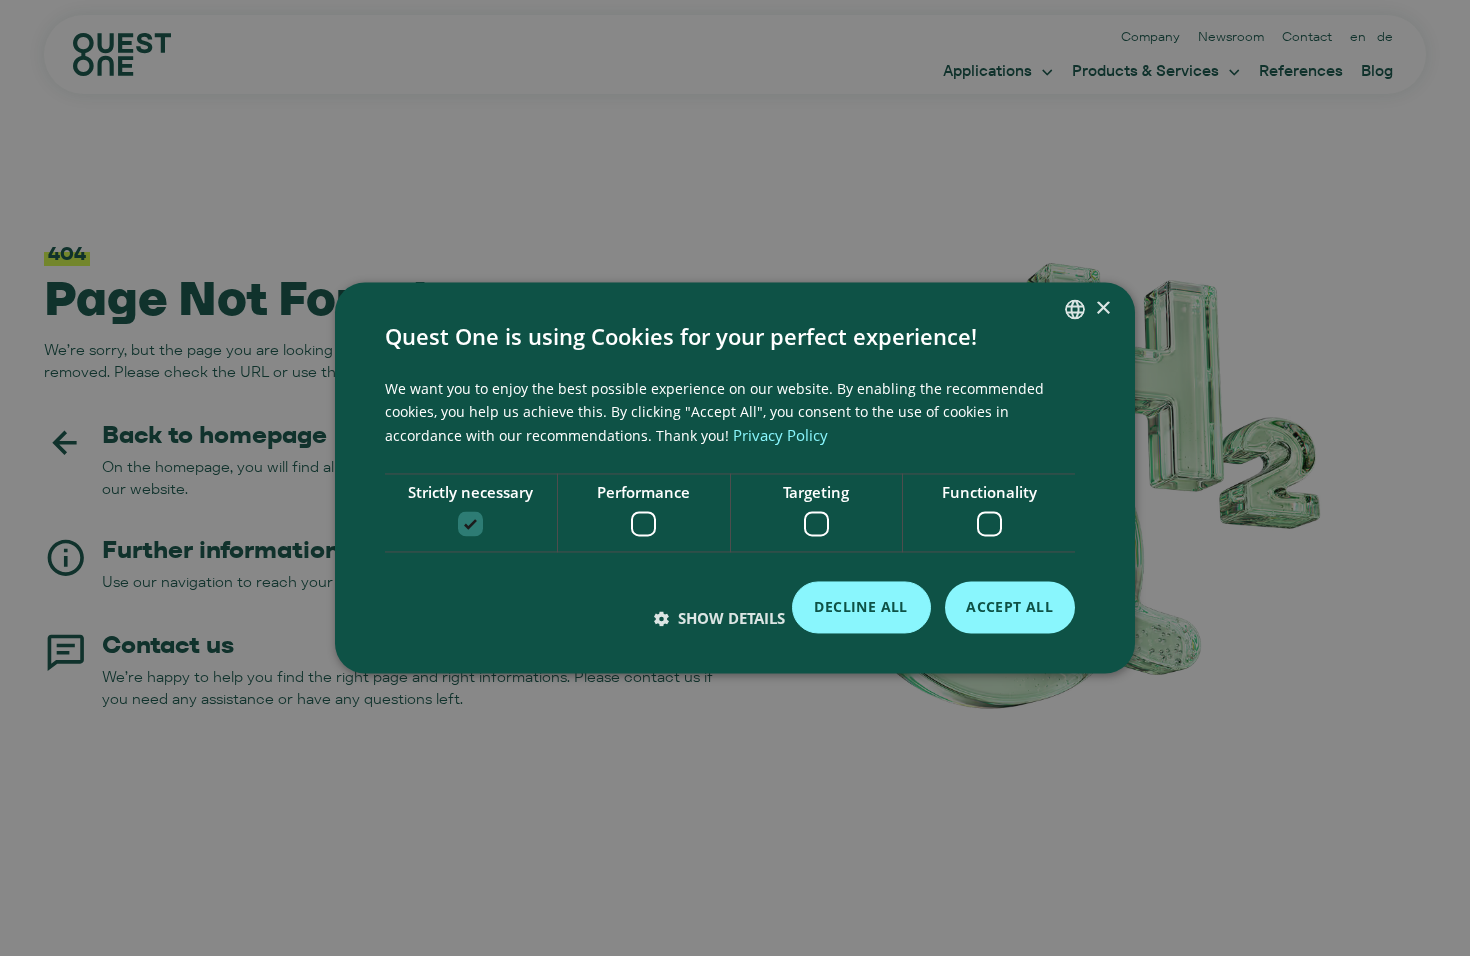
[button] (719, 619)
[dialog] (735, 477)
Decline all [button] (860, 606)
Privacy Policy (780, 435)
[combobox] (1075, 309)
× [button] (1102, 308)
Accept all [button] (1009, 606)
